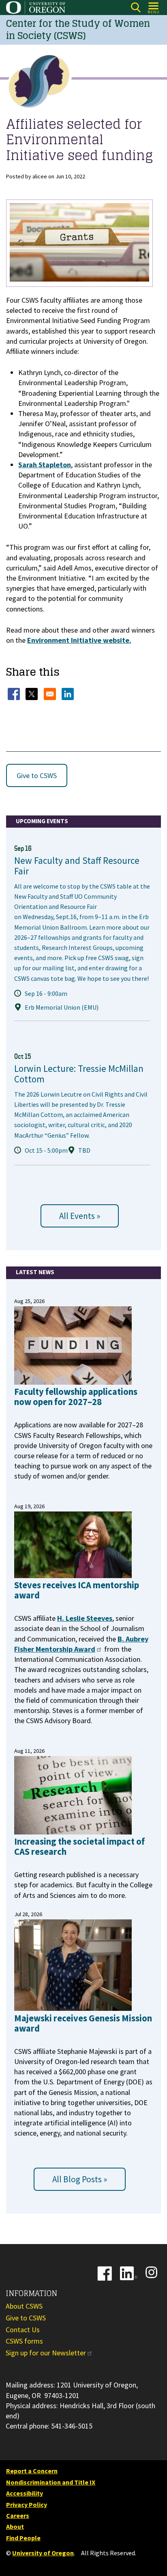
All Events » (80, 1216)
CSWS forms (24, 2341)
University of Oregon (43, 2553)
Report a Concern (32, 2471)
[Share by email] (51, 694)
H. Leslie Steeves (85, 1618)
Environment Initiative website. (79, 640)
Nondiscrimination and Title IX (51, 2482)
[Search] (136, 8)
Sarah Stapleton (45, 465)
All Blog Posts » (80, 2179)
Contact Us (23, 2330)
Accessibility (25, 2493)
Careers (18, 2515)
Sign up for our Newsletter (46, 2353)
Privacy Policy (27, 2504)
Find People (23, 2538)
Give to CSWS (37, 775)
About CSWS (24, 2306)
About (15, 2526)
